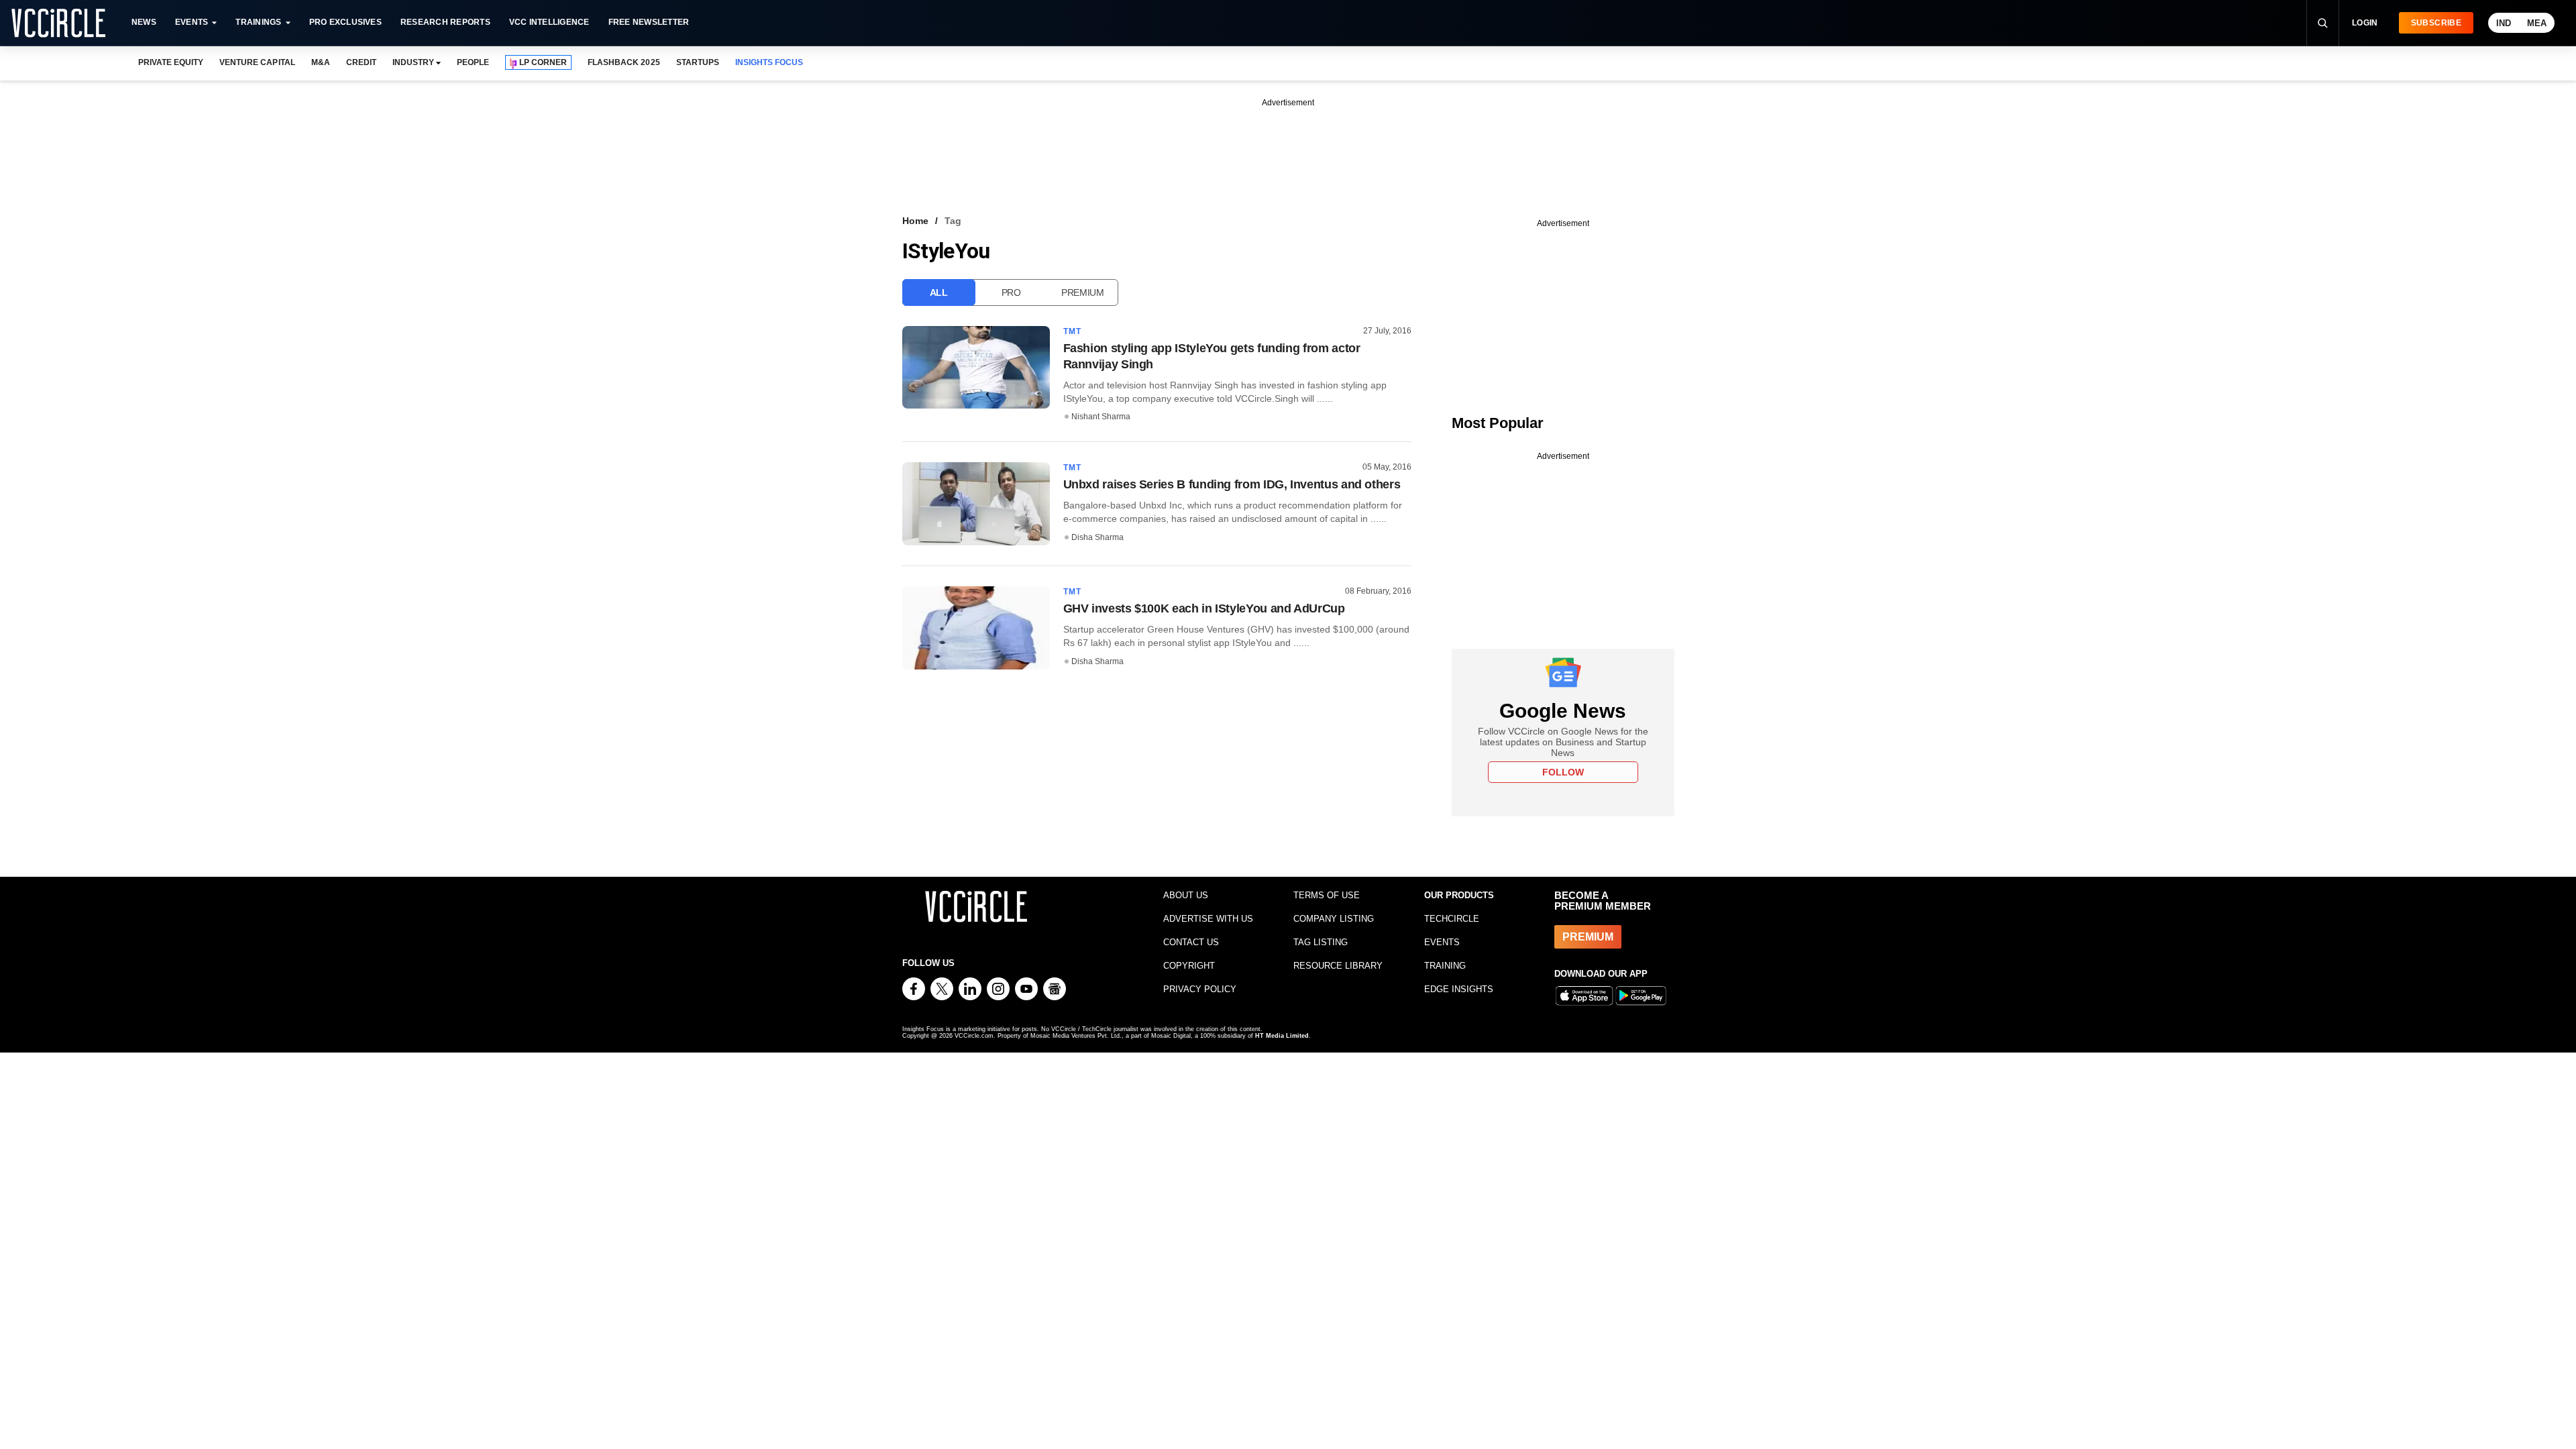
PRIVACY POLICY (1200, 989)
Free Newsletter (649, 22)
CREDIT (361, 62)
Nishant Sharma (1101, 417)
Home (915, 221)
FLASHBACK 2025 (624, 62)
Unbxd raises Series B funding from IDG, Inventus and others (1232, 484)
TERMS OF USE (1327, 895)
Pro (1011, 292)
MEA (2537, 23)
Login (2365, 23)
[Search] (2322, 23)
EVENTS (1442, 942)
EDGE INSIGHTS (1459, 989)
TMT (1073, 331)
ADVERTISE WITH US (1208, 919)
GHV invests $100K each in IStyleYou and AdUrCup (1204, 608)
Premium (1083, 292)
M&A (321, 62)
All (939, 292)
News (144, 22)
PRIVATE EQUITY (171, 62)
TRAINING (1445, 966)
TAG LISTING (1321, 942)
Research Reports (445, 22)
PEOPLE (473, 62)
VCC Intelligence (549, 22)
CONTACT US (1191, 942)
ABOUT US (1186, 895)
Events (192, 22)
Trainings (258, 22)
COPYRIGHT (1189, 966)
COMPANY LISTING (1334, 919)
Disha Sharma (1097, 537)
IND (2504, 23)
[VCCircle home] (58, 23)
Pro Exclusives (345, 22)
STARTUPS (698, 62)
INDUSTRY (413, 62)
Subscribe (2436, 23)
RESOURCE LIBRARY (1338, 966)
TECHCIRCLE (1452, 919)
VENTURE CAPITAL (257, 62)
